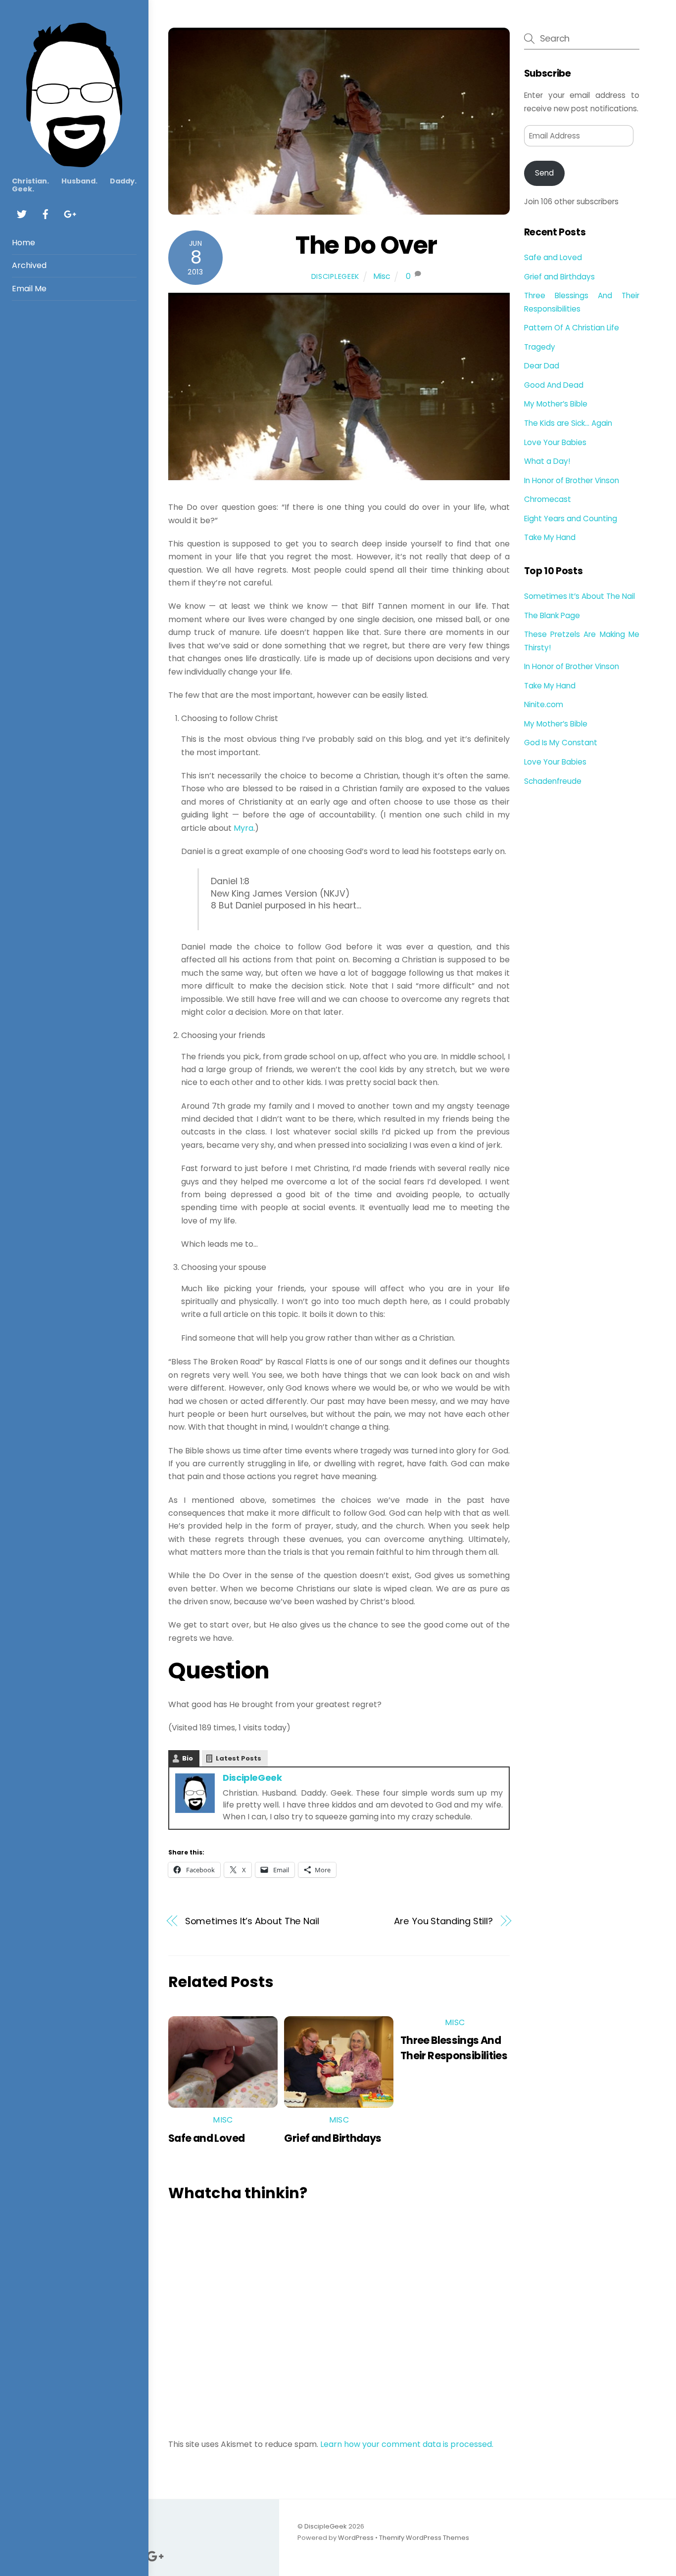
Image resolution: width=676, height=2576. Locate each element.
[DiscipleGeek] (74, 162)
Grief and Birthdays (333, 2138)
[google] (69, 213)
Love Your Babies (555, 442)
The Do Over (366, 245)
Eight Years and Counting (571, 519)
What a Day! (547, 461)
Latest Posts (239, 1758)
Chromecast (548, 499)
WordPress (356, 2538)
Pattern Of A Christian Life (572, 328)
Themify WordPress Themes (424, 2538)
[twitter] (22, 213)
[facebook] (46, 213)
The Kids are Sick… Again (568, 423)
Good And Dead (554, 385)
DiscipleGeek (336, 276)
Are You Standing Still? (443, 1921)
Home (24, 243)
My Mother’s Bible (556, 404)
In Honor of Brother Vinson (572, 480)
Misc (382, 276)
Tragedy (540, 347)
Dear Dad (542, 366)
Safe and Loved (206, 2138)
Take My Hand (550, 537)
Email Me (29, 289)
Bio (188, 1758)
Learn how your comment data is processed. (407, 2444)
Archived (29, 265)
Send (544, 173)
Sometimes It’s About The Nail (252, 1921)
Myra (243, 828)
